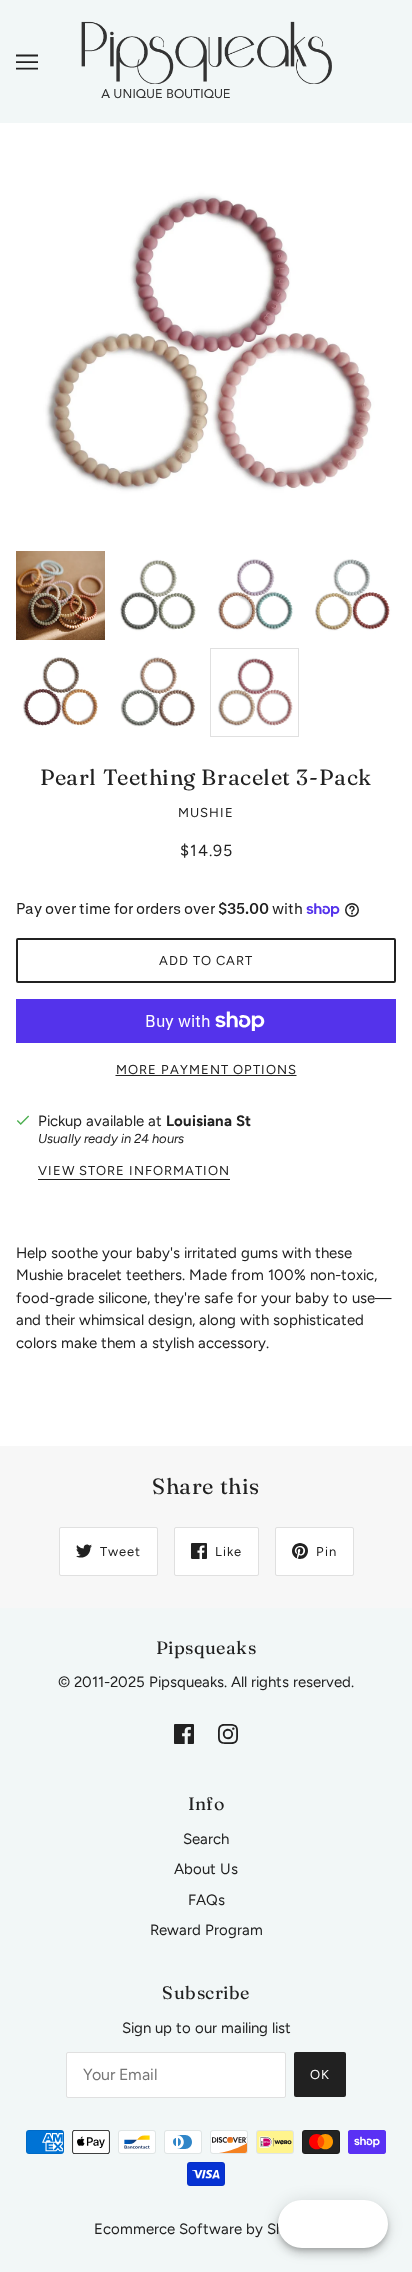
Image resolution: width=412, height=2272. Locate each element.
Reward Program (206, 1930)
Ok (320, 2074)
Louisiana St (208, 1121)
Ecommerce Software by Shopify (206, 2229)
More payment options (206, 1069)
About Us (206, 1869)
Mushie (206, 812)
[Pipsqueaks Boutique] (206, 60)
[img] (184, 1733)
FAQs (206, 1900)
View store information (134, 1171)
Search (206, 1839)
